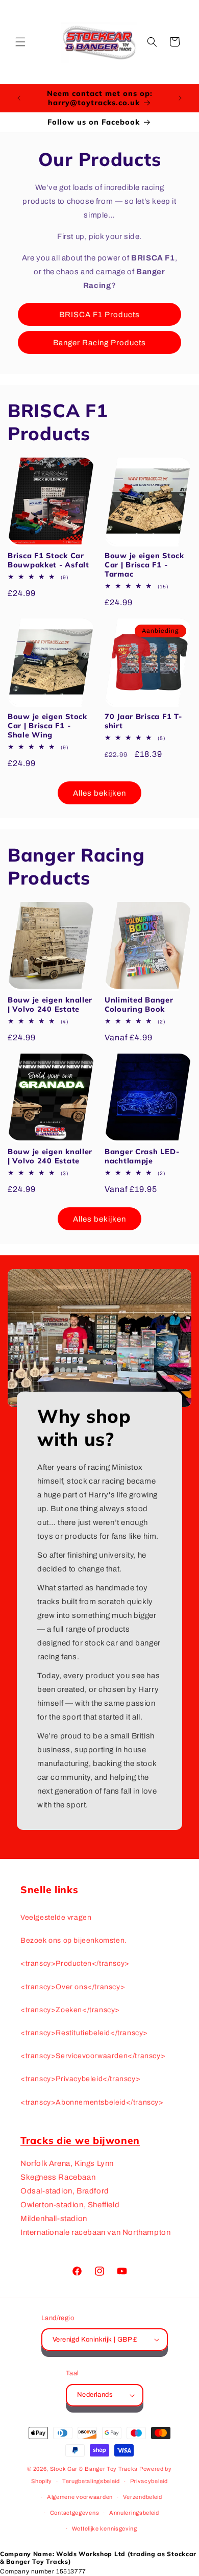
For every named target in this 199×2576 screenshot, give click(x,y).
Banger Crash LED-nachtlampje (142, 1156)
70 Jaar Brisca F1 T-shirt (143, 721)
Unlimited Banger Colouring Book (139, 1005)
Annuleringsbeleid (134, 2513)
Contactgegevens (75, 2513)
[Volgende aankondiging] (180, 98)
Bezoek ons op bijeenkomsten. (74, 1940)
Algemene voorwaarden (80, 2497)
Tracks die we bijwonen (80, 2140)
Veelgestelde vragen (56, 1917)
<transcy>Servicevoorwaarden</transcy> (93, 2056)
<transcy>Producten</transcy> (75, 1963)
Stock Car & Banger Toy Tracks (94, 2469)
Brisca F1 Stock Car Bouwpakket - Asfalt (48, 560)
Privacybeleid (149, 2481)
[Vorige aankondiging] (19, 98)
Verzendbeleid (143, 2497)
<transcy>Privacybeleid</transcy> (80, 2079)
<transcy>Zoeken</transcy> (70, 2010)
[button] (20, 42)
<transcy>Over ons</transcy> (73, 1987)
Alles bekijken (99, 793)
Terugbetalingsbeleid (91, 2481)
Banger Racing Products (99, 343)
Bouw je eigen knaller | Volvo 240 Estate (50, 1005)
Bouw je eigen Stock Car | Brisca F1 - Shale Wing (47, 726)
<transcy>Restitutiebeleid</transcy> (84, 2033)
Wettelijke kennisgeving (105, 2529)
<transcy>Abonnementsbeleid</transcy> (92, 2102)
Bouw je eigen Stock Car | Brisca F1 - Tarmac (144, 565)
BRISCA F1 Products (99, 315)
